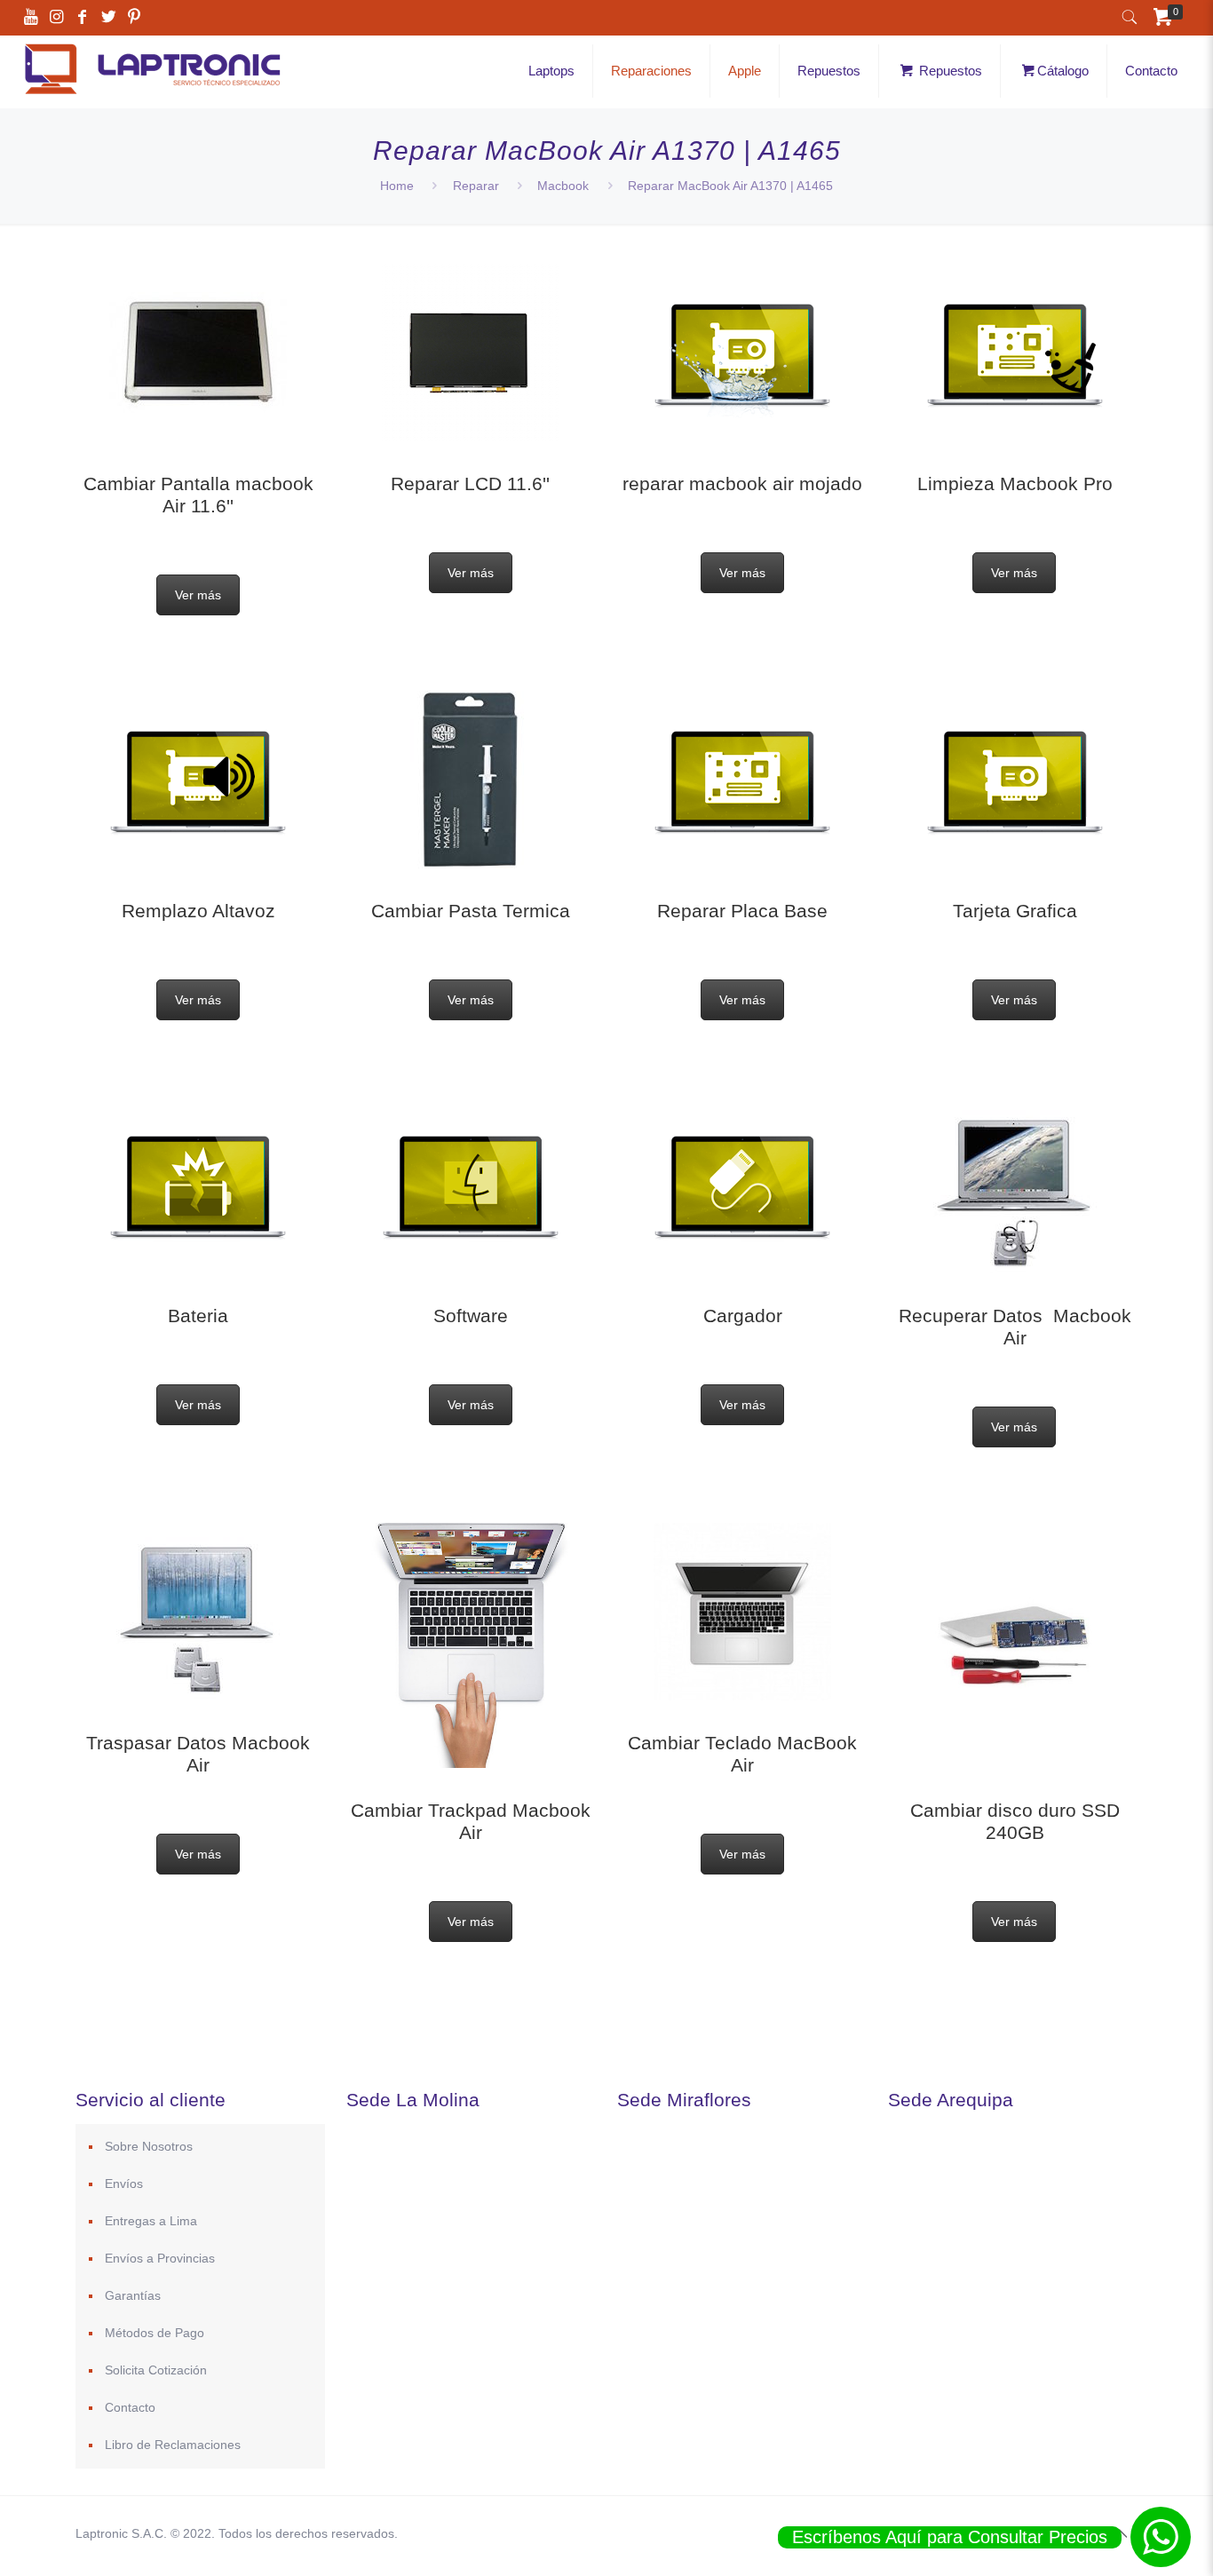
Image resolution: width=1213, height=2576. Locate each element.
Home (397, 186)
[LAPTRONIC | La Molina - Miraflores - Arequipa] (152, 97)
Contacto (130, 2407)
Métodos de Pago (155, 2333)
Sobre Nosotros (149, 2146)
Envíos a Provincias (160, 2258)
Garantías (133, 2295)
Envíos (124, 2184)
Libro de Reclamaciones (173, 2445)
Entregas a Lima (151, 2221)
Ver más (198, 595)
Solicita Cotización (156, 2370)
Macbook (563, 186)
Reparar (476, 186)
